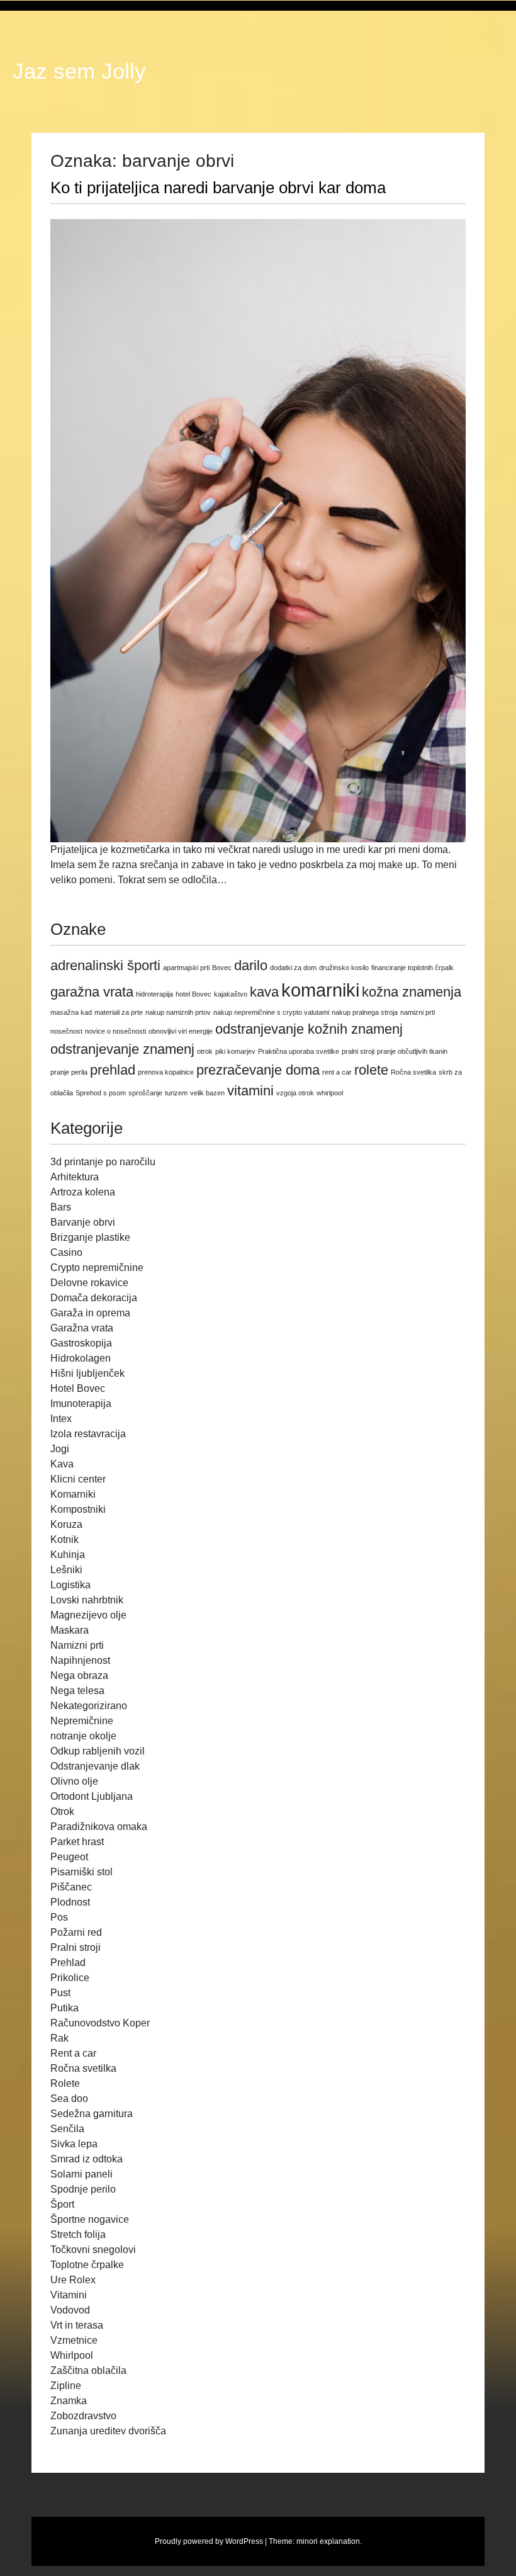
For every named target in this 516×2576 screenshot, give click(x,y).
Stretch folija (78, 2234)
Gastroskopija (81, 1343)
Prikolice (70, 1978)
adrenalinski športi (105, 965)
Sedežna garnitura (92, 2114)
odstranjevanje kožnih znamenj (309, 1029)
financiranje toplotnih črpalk (412, 968)
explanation (340, 2541)
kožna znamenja (412, 992)
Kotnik (64, 1539)
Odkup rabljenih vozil (98, 1751)
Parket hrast (77, 1842)
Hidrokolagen (81, 1358)
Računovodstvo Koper (100, 2023)
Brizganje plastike (90, 1237)
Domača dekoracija (94, 1298)
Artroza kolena (83, 1192)
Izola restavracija (88, 1434)
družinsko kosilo (344, 968)
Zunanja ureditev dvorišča (108, 2431)
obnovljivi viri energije (181, 1031)
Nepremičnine (82, 1721)
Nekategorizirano (89, 1706)
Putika (64, 2008)
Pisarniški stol (81, 1872)
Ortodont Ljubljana (92, 1796)
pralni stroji (358, 1051)
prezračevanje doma (258, 1070)
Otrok (62, 1811)
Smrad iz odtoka (87, 2159)
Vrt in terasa (77, 2325)
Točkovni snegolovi (93, 2250)
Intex (61, 1419)
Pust (60, 1993)
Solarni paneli (81, 2174)
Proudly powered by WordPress (209, 2541)
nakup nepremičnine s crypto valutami (271, 1012)
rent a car (337, 1072)
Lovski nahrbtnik (87, 1600)
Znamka (69, 2401)
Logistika (70, 1585)
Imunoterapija (81, 1404)
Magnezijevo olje (88, 1615)
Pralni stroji (76, 1947)
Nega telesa (77, 1691)
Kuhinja (68, 1555)
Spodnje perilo (83, 2189)
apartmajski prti (186, 968)
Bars (61, 1207)
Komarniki (73, 1494)
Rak (59, 2038)
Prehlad (68, 1963)
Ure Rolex (73, 2280)
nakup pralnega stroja (365, 1012)
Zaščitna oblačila (88, 2370)
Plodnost (70, 1902)
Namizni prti (77, 1645)
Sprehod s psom (101, 1093)
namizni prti (418, 1012)
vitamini (250, 1091)
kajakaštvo (231, 994)
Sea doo (69, 2099)
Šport (62, 2204)
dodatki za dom (293, 968)
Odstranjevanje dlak (95, 1766)
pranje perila (69, 1072)
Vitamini (69, 2295)
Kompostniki (78, 1509)
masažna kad (71, 1012)
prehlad (113, 1070)
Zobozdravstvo (83, 2416)
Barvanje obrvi (83, 1222)
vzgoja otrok (295, 1093)
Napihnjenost (80, 1660)
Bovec (222, 968)
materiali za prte (119, 1012)
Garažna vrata (82, 1328)
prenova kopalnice (166, 1072)
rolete (371, 1070)
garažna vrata (92, 992)
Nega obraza (79, 1675)
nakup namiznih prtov (178, 1012)
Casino (66, 1252)
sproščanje (145, 1093)
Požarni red (76, 1932)
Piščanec (71, 1887)
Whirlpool (72, 2355)
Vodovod (70, 2310)
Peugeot (69, 1857)
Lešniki (66, 1570)
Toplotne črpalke (87, 2265)
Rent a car (73, 2053)
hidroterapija (154, 994)
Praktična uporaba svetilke (299, 1051)
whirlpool (330, 1093)
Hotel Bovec (78, 1388)
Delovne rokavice (89, 1283)
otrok (205, 1051)
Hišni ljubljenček (87, 1373)
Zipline (66, 2386)
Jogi (60, 1449)
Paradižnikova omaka (99, 1827)
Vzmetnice (74, 2340)
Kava (62, 1464)
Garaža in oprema (90, 1313)
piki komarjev (235, 1051)
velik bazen (207, 1093)
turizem (176, 1093)
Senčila (67, 2129)
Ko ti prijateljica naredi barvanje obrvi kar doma (218, 188)
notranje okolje (83, 1736)
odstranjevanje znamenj (122, 1049)
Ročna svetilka (413, 1072)
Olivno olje (74, 1781)
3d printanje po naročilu (103, 1162)
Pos (59, 1917)
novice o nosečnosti (115, 1031)
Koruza (66, 1524)
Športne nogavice (90, 2219)
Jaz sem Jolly (79, 71)
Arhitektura (75, 1177)
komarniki (320, 990)
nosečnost (66, 1031)
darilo (251, 965)
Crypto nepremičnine (97, 1268)
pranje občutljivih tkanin (412, 1051)
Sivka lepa (74, 2144)
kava (264, 992)
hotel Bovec (193, 994)
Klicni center (78, 1479)
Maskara (70, 1630)
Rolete (65, 2083)
